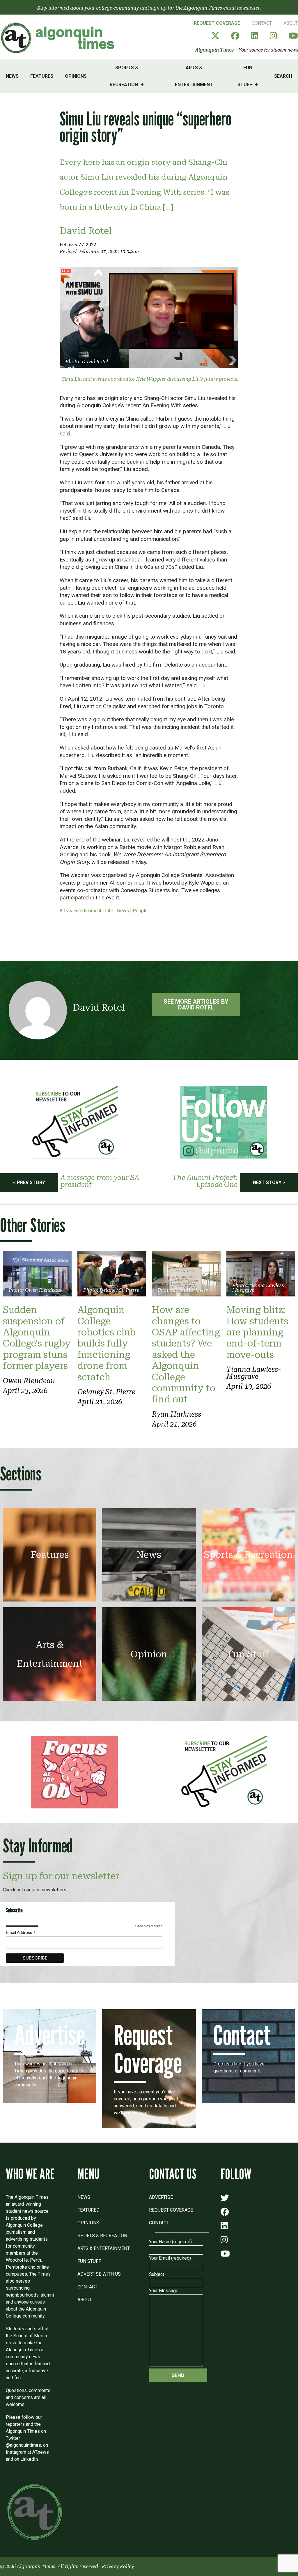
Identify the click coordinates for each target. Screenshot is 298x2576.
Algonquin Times (214, 50)
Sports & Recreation (124, 76)
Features (42, 76)
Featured (88, 2210)
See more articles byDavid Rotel (196, 1004)
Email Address (21, 1933)
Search (283, 76)
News (12, 76)
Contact (262, 23)
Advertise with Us (99, 2274)
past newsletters (49, 1890)
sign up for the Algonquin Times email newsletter (205, 8)
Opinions (76, 76)
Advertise (161, 2197)
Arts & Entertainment (194, 76)
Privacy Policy (118, 2567)
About (291, 23)
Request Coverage (217, 23)
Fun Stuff (245, 76)
